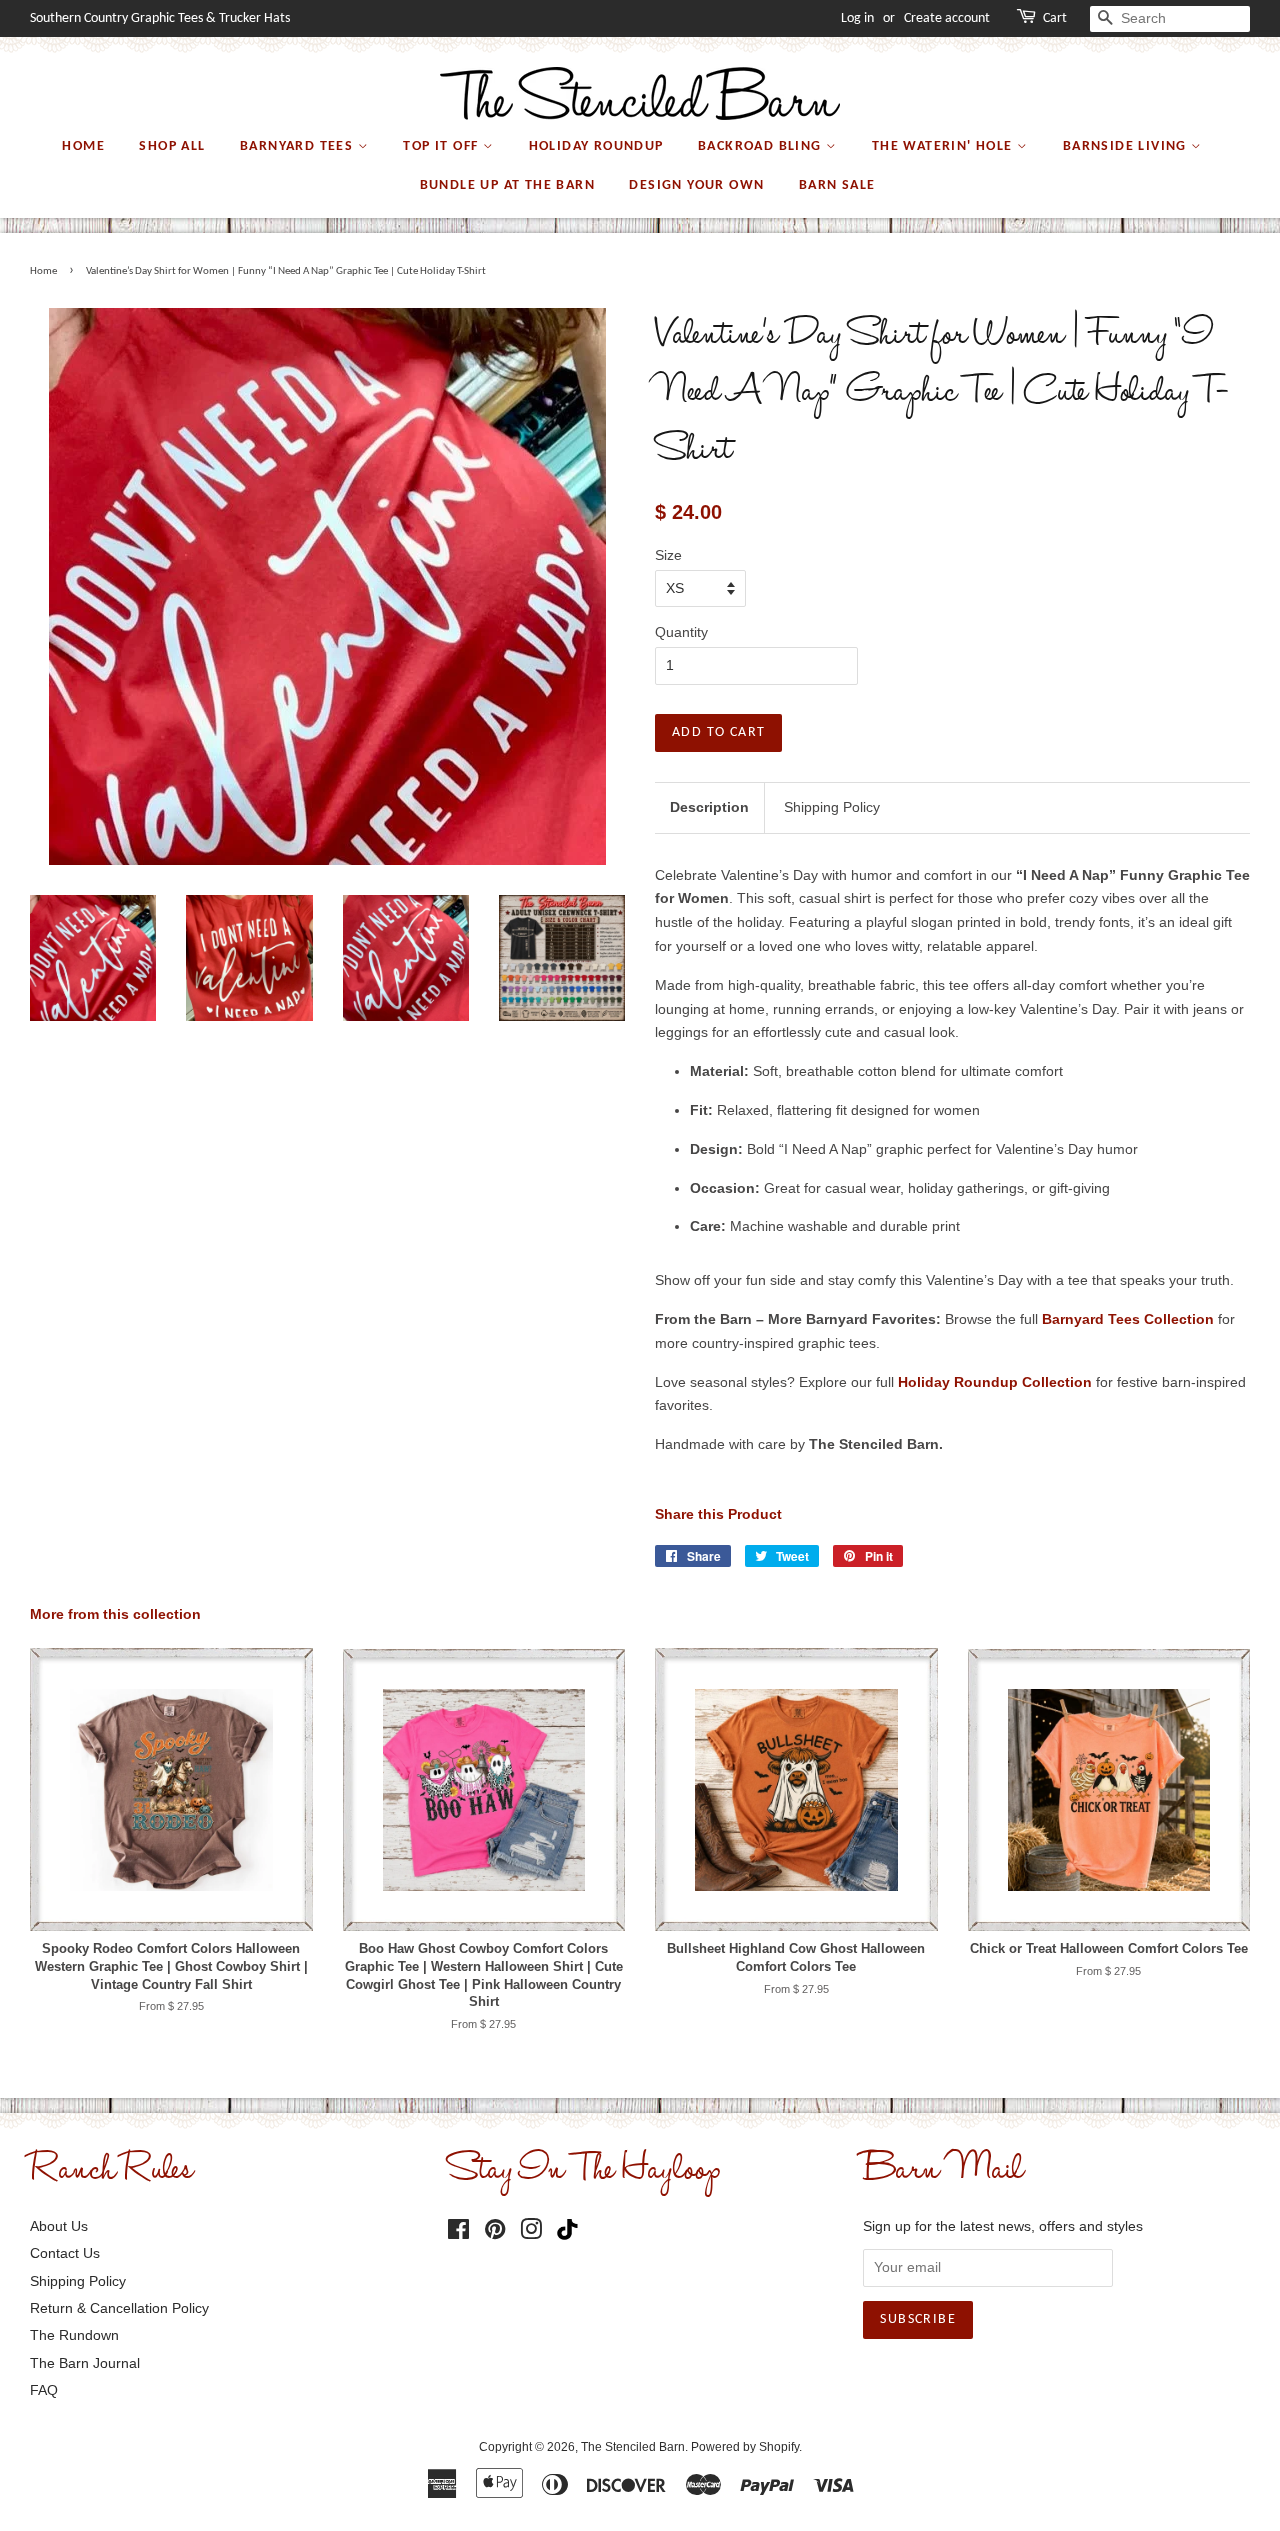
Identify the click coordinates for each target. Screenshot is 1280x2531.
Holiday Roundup (596, 146)
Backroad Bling (762, 146)
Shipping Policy (832, 807)
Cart (1055, 18)
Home (83, 146)
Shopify (779, 2447)
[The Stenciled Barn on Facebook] (458, 2233)
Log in (857, 18)
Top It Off (442, 146)
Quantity (681, 632)
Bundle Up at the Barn (507, 185)
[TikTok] (572, 2230)
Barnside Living (1127, 146)
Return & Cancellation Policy (119, 2308)
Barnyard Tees (299, 146)
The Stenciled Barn (633, 2447)
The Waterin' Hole (944, 146)
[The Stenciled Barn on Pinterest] (495, 2233)
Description (709, 807)
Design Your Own (696, 185)
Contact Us (65, 2253)
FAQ (44, 2390)
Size (668, 555)
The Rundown (74, 2335)
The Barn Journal (85, 2363)
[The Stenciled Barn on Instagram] (531, 2233)
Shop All (172, 146)
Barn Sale (837, 185)
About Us (59, 2226)
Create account (947, 18)
